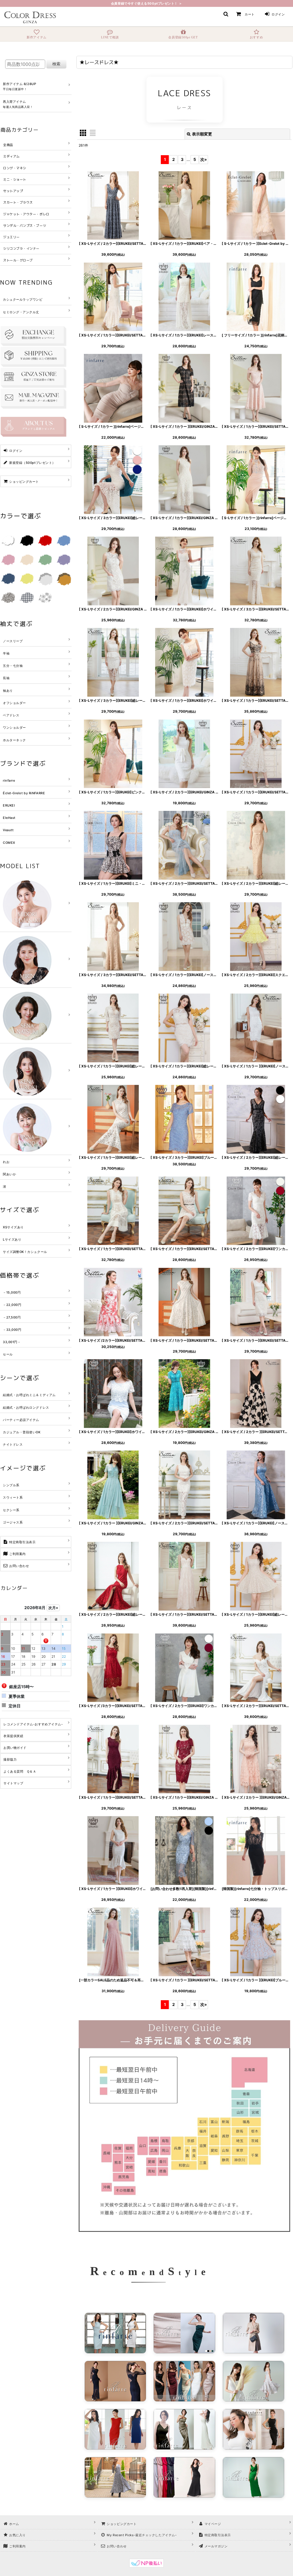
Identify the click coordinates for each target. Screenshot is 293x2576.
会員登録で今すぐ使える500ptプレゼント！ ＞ (146, 3)
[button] (226, 14)
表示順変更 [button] (202, 134)
